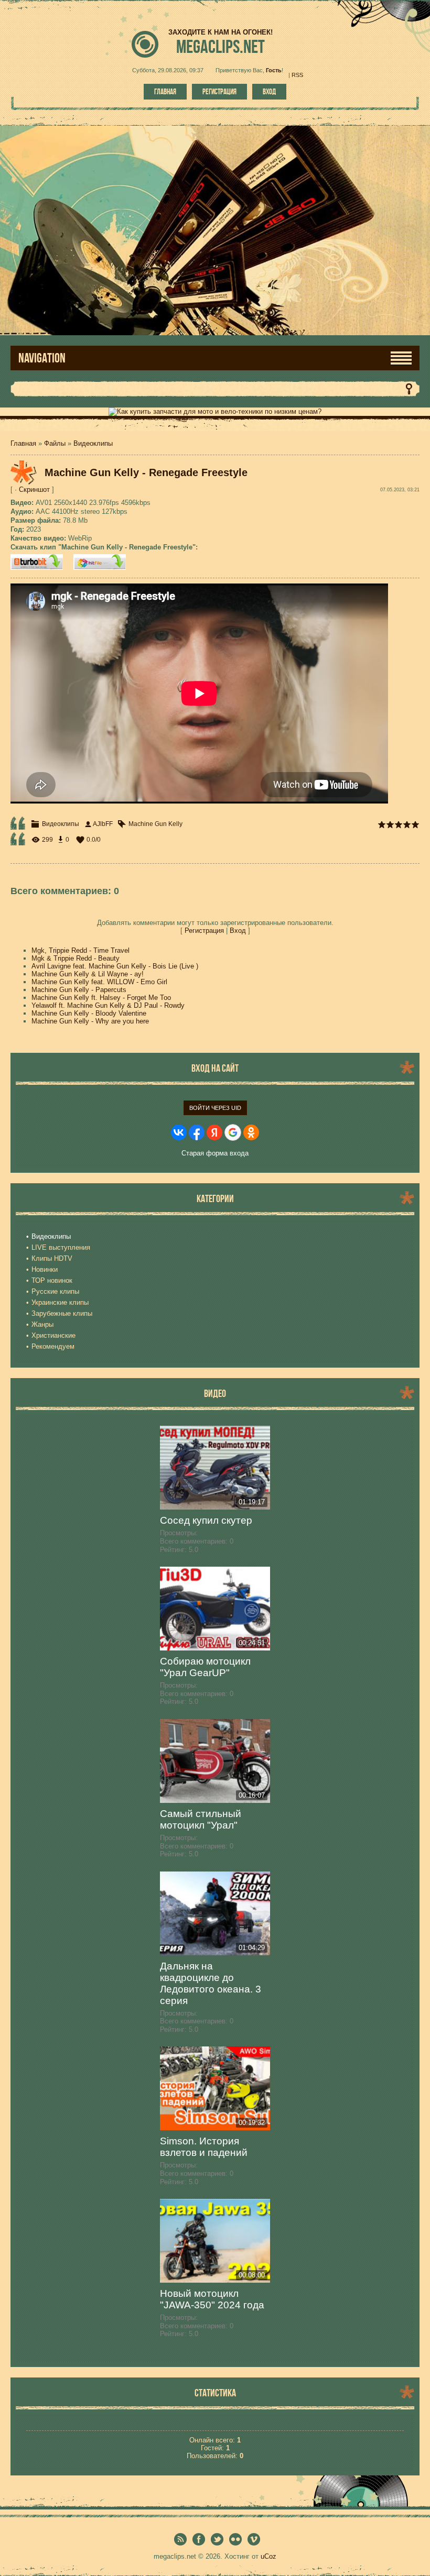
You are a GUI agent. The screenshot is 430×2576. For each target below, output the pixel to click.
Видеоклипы (93, 443)
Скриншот (34, 489)
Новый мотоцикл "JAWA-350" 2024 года (212, 2299)
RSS (297, 75)
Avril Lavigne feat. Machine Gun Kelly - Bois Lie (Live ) (115, 966)
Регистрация (219, 92)
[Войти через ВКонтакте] (179, 1132)
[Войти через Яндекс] (214, 1132)
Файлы (55, 443)
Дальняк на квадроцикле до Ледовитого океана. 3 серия (211, 1983)
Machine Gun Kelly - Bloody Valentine (89, 1013)
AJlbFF (103, 824)
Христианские (53, 1335)
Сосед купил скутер (206, 1520)
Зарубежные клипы (62, 1313)
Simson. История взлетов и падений (204, 2147)
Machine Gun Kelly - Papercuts (79, 990)
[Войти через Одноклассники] (251, 1132)
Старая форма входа (215, 1153)
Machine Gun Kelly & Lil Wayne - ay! (88, 974)
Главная (165, 92)
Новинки (45, 1269)
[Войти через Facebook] (197, 1132)
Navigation (42, 358)
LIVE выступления (61, 1247)
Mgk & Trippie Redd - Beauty (76, 958)
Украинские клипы (60, 1302)
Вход (269, 92)
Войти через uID (215, 1108)
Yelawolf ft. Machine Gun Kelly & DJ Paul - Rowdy (108, 1005)
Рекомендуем (53, 1346)
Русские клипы (55, 1291)
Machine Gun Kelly (155, 824)
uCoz (268, 2556)
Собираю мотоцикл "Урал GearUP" (205, 1667)
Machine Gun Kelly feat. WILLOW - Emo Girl (99, 982)
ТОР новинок (52, 1280)
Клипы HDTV (52, 1258)
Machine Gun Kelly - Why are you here (90, 1021)
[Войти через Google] (233, 1132)
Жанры (42, 1324)
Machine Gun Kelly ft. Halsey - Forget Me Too (101, 998)
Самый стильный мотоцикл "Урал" (201, 1819)
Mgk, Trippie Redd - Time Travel (80, 950)
